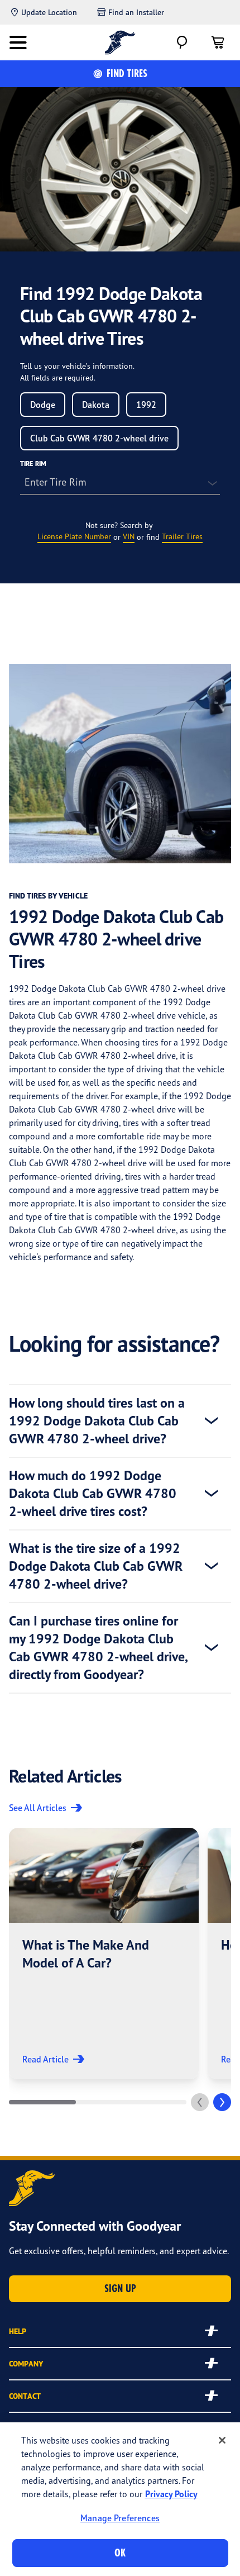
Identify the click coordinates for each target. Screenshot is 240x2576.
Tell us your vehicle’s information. (77, 366)
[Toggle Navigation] (18, 42)
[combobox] (43, 405)
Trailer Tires (182, 536)
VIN (129, 536)
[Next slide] (222, 2102)
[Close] (222, 2440)
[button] (104, 1954)
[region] (120, 2499)
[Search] (182, 42)
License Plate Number (74, 536)
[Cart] (218, 42)
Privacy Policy (171, 2494)
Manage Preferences (120, 2518)
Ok (120, 2553)
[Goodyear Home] (120, 42)
